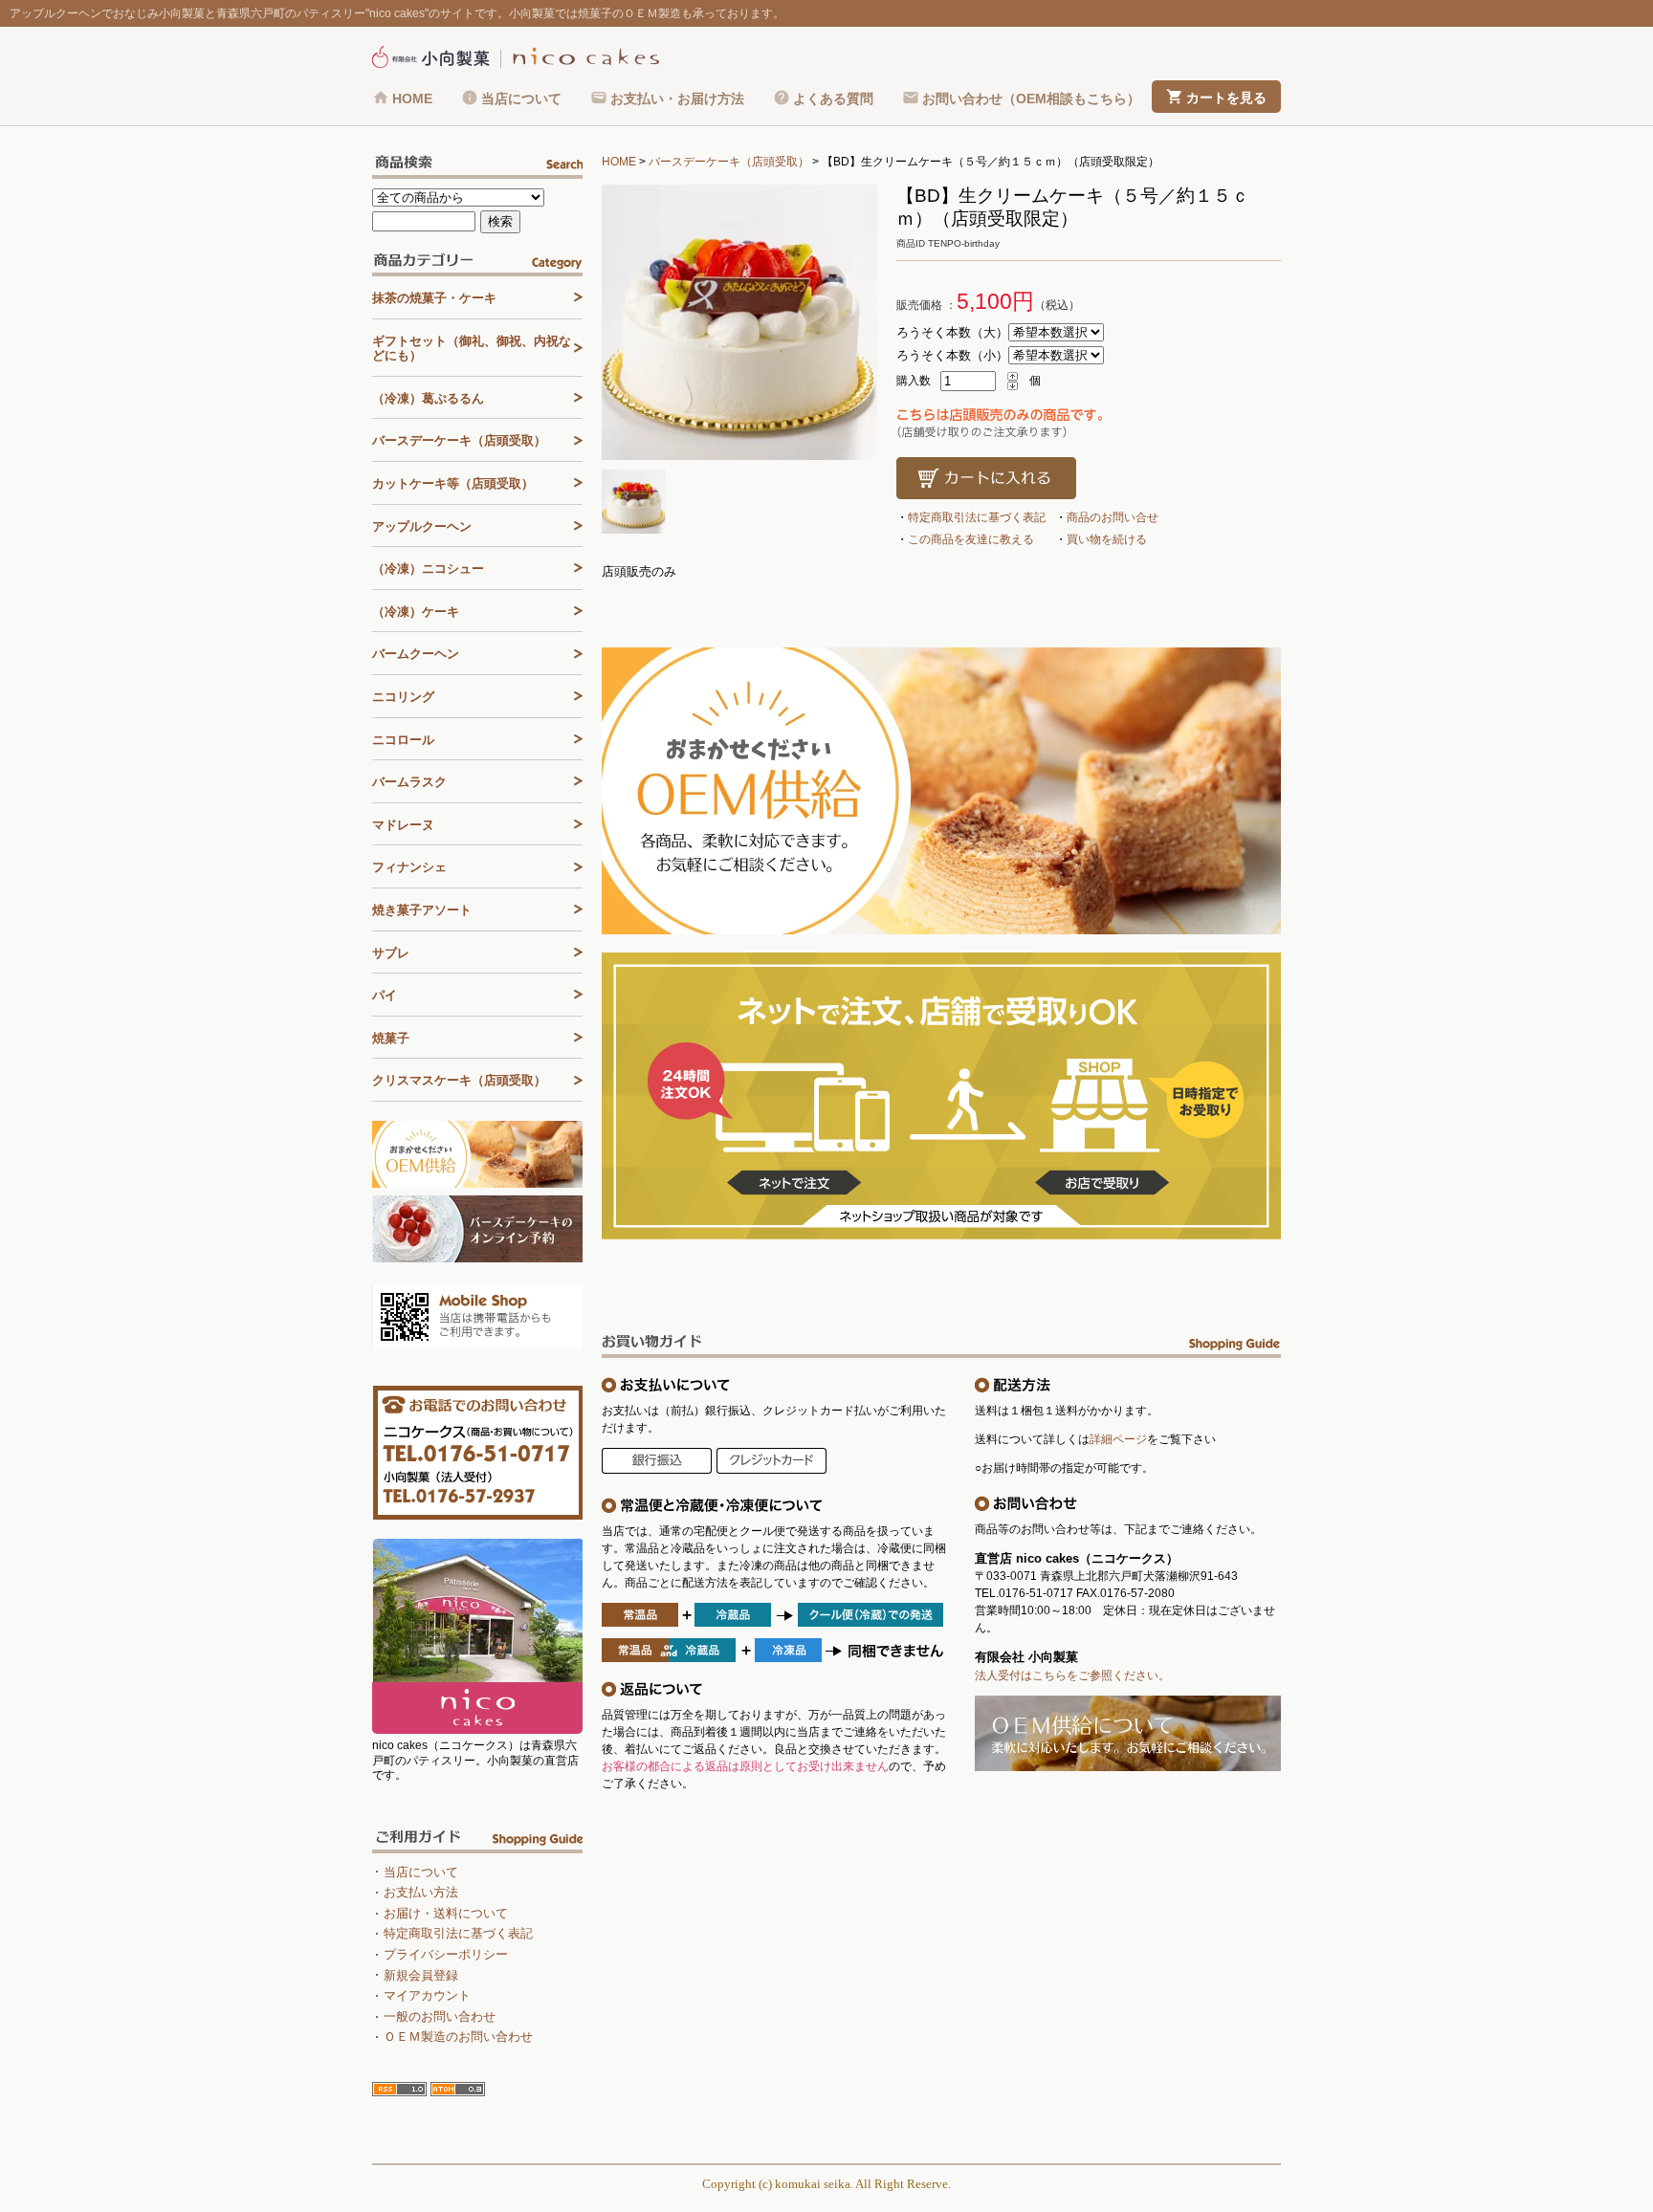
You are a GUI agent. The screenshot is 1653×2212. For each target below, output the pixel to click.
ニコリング (403, 697)
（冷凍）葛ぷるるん (428, 398)
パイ (385, 995)
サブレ (391, 953)
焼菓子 (391, 1038)
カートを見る (1226, 98)
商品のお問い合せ (1113, 517)
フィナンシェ (409, 867)
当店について (521, 99)
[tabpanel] (739, 322)
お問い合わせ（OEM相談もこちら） (1031, 99)
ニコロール (403, 740)
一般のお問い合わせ (440, 2016)
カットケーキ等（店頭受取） (453, 483)
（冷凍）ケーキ (416, 612)
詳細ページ (1118, 1439)
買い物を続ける (1107, 539)
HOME (412, 99)
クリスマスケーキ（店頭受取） (459, 1080)
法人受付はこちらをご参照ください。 (1072, 1675)
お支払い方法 (421, 1892)
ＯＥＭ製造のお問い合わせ (458, 2037)
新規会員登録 (421, 1975)
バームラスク (409, 782)
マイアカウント (427, 1995)
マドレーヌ (403, 825)
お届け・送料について (446, 1913)
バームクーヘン (416, 654)
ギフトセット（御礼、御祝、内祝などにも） (472, 349)
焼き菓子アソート (422, 910)
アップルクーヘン (422, 526)
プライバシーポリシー (446, 1954)
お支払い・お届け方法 (677, 99)
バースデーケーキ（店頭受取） (729, 162)
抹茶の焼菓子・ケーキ (434, 298)
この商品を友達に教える (971, 539)
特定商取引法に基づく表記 (977, 517)
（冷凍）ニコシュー (428, 569)
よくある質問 (833, 99)
